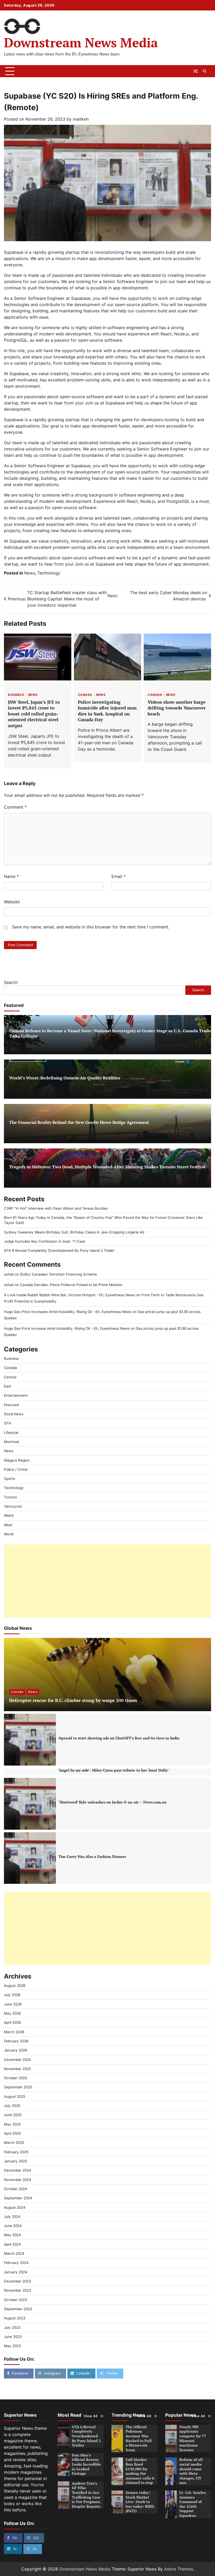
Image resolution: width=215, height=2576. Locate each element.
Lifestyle (11, 1433)
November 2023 (18, 2290)
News (30, 573)
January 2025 (15, 2161)
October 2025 (15, 2078)
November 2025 (17, 2069)
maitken (81, 119)
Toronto (10, 1497)
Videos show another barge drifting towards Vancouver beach (177, 708)
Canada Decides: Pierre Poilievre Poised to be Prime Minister (71, 1285)
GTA (7, 1423)
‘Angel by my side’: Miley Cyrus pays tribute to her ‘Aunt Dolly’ (114, 1770)
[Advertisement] (107, 1581)
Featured (11, 1405)
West (8, 1525)
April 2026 (12, 2022)
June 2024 (13, 2226)
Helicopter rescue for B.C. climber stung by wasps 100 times (73, 1700)
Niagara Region (17, 1460)
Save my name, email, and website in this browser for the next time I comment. (91, 927)
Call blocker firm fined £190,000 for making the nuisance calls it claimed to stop (140, 2471)
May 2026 (12, 2013)
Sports (9, 1479)
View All (91, 2416)
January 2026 (15, 2050)
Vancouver (13, 1506)
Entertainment (16, 1395)
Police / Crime (16, 1469)
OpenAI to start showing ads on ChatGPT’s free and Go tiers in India (119, 1738)
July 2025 (12, 2106)
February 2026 (16, 2041)
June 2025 (13, 2115)
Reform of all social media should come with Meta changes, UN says (191, 2471)
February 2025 (16, 2152)
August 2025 (15, 2096)
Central (10, 1377)
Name (11, 876)
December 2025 (17, 2060)
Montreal (11, 1442)
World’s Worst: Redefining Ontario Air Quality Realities (65, 1078)
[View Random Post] (195, 71)
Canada (85, 695)
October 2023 (16, 2300)
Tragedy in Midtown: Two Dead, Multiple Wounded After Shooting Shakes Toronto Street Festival (107, 1167)
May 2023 (12, 2346)
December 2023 (18, 2281)
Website (12, 902)
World (9, 1534)
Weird (9, 1515)
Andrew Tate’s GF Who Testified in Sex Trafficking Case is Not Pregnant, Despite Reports (86, 2495)
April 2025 (12, 2133)
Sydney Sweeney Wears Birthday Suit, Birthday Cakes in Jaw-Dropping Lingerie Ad (74, 1232)
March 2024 (14, 2253)
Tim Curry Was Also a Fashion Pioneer (92, 1857)
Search (11, 982)
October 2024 (16, 2189)
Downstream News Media (81, 43)
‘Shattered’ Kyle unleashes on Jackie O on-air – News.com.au (112, 1802)
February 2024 (16, 2263)
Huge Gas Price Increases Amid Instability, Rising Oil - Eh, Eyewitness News (68, 1312)
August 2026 (15, 1986)
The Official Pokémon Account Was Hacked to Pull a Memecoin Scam (139, 2438)
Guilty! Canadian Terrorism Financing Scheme (58, 1274)
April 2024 (12, 2244)
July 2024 (12, 2217)
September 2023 (18, 2309)
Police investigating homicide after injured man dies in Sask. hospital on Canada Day (107, 711)
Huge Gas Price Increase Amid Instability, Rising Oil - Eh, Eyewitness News (67, 1328)
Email (119, 876)
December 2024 (18, 2170)
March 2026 (14, 2032)
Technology (49, 573)
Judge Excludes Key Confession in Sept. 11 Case (45, 1241)
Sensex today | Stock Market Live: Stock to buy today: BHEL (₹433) (140, 2502)
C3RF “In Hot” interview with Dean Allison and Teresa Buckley (56, 1208)
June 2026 (13, 2004)
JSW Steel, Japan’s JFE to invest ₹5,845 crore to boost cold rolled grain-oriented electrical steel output (34, 714)
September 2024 (18, 2198)
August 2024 (15, 2207)
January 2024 (16, 2272)
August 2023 (15, 2318)
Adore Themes (179, 2569)
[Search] (205, 71)
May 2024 (12, 2235)
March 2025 (14, 2143)
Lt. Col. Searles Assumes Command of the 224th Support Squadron (193, 2504)
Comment (15, 807)
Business (16, 695)
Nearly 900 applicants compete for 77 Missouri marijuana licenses (193, 2438)
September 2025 (18, 2087)
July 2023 (12, 2327)
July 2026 (12, 1995)
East (8, 1386)
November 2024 (18, 2180)
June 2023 (13, 2337)
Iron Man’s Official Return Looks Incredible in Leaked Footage (86, 2464)
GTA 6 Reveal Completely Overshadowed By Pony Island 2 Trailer (59, 1250)
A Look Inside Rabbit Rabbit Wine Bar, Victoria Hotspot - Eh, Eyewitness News (69, 1295)
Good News (14, 1414)
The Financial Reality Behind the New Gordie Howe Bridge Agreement (79, 1122)
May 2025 (12, 2124)
